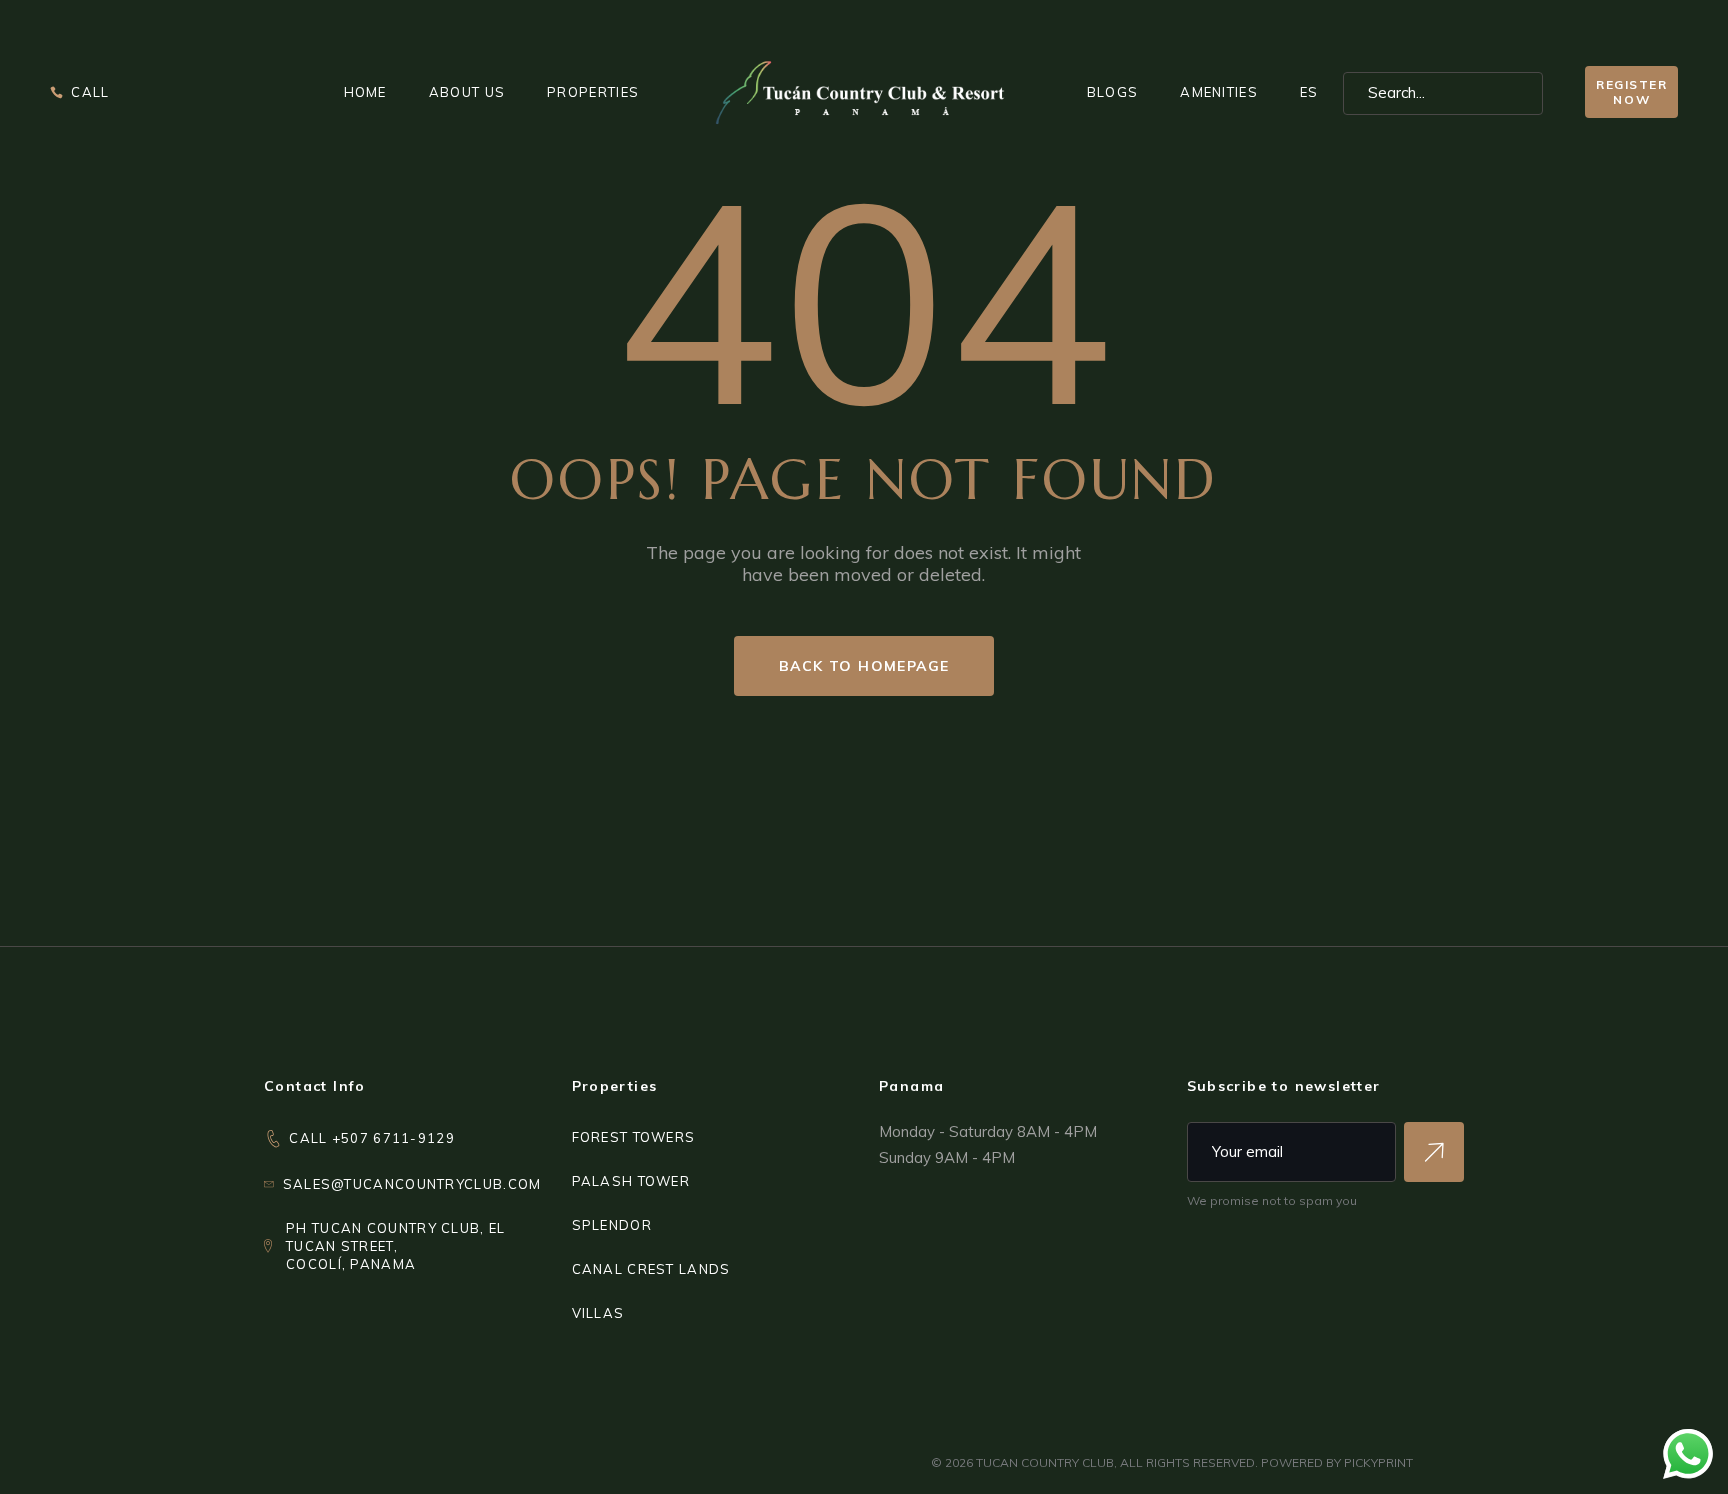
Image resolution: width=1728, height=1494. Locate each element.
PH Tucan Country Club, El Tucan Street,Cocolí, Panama (396, 1246)
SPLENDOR (612, 1225)
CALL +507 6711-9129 (372, 1138)
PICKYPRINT (1378, 1462)
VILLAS (598, 1313)
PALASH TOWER (631, 1181)
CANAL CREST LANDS (651, 1269)
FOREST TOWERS (634, 1137)
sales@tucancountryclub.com (412, 1184)
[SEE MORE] (1434, 1152)
